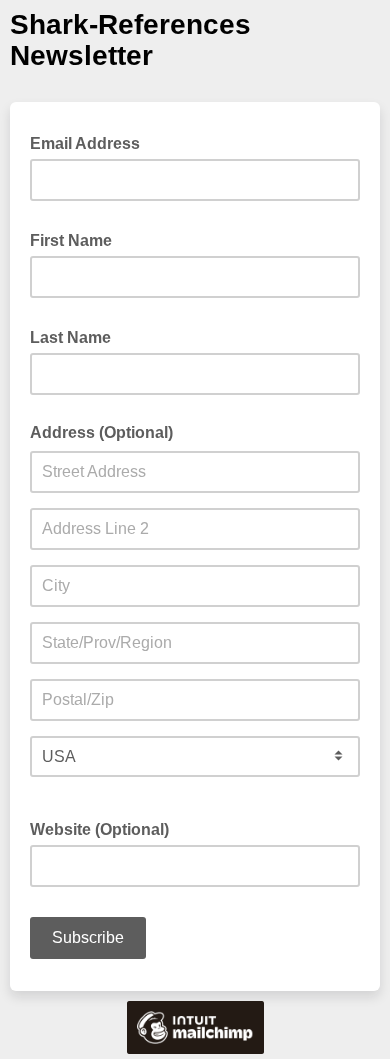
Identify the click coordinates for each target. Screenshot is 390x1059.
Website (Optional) (99, 829)
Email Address (91, 142)
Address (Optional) (101, 432)
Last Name (76, 336)
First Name (77, 239)
